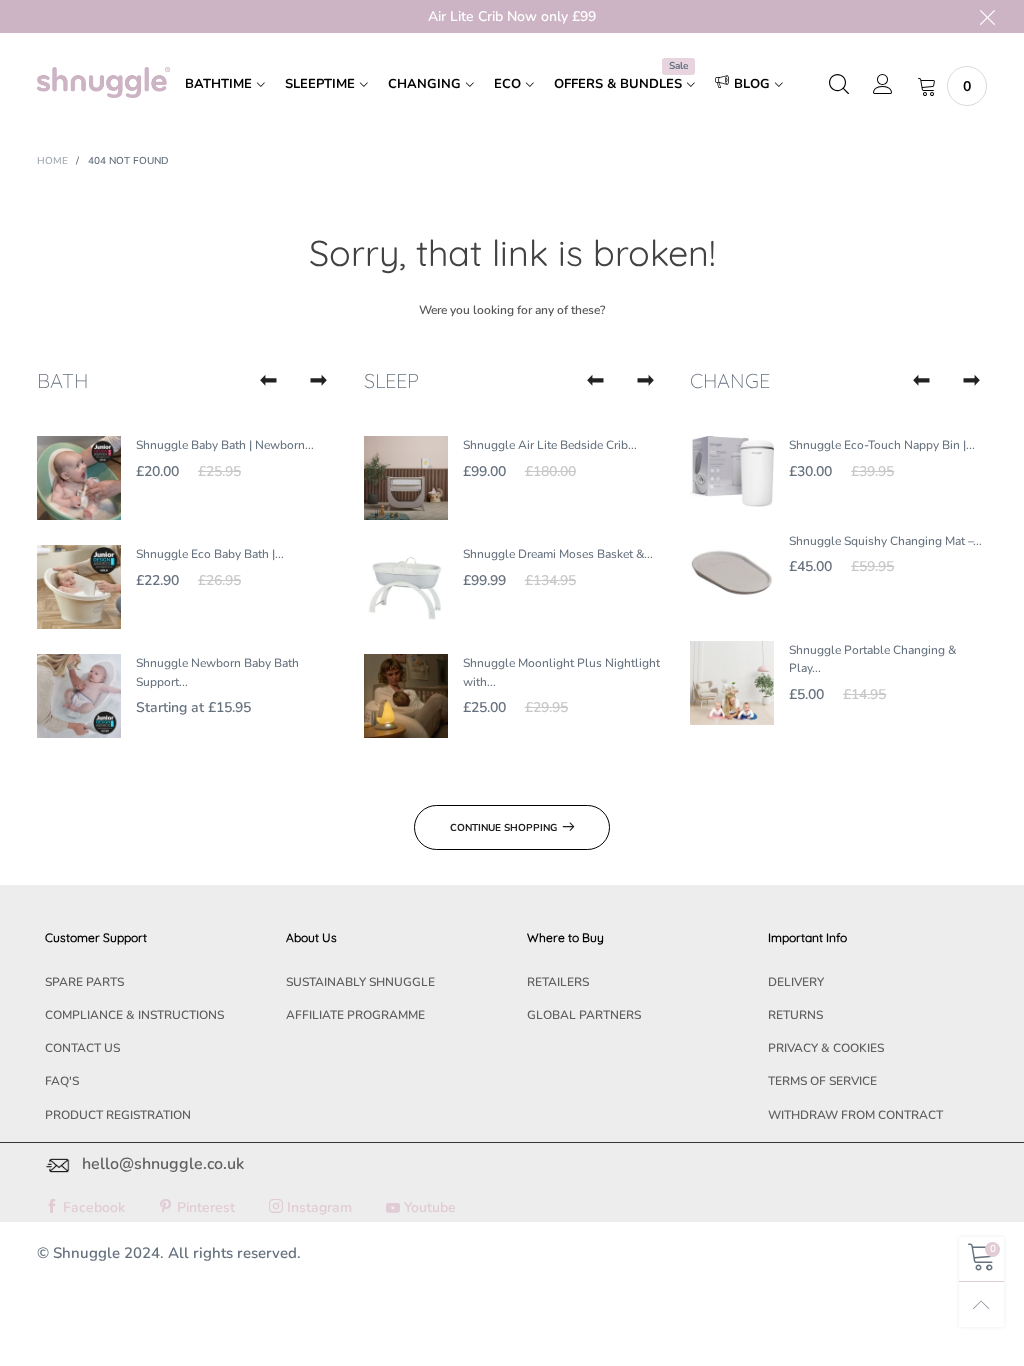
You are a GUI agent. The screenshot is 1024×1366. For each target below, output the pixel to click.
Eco (507, 84)
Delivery (796, 982)
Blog (752, 84)
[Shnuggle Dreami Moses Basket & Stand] (406, 587)
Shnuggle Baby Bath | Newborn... (225, 445)
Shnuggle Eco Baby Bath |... (210, 554)
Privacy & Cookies (826, 1048)
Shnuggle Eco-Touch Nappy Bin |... (882, 445)
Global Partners (584, 1015)
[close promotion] (987, 16)
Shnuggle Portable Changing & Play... (872, 659)
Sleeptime (320, 84)
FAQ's (62, 1081)
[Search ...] (839, 86)
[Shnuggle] (103, 82)
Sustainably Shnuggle (360, 982)
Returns (795, 1015)
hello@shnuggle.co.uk (163, 1164)
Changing (424, 84)
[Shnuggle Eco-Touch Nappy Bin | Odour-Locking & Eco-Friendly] (732, 471)
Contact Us (82, 1048)
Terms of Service (822, 1081)
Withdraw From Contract (855, 1115)
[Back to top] (981, 1304)
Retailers (558, 982)
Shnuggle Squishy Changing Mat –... (885, 541)
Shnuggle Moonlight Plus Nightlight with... (561, 672)
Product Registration (118, 1115)
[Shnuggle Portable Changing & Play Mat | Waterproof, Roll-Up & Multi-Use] (732, 683)
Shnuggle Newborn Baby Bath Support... (217, 672)
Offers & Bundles (621, 83)
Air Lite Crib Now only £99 (512, 16)
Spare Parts (84, 982)
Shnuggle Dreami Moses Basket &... (558, 554)
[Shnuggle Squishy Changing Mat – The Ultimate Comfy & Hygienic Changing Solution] (732, 574)
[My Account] (883, 86)
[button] (269, 381)
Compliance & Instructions (134, 1015)
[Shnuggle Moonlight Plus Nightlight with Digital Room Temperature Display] (406, 696)
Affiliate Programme (355, 1015)
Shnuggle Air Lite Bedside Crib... (550, 445)
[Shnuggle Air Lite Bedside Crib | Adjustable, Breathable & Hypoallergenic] (406, 478)
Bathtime (218, 84)
